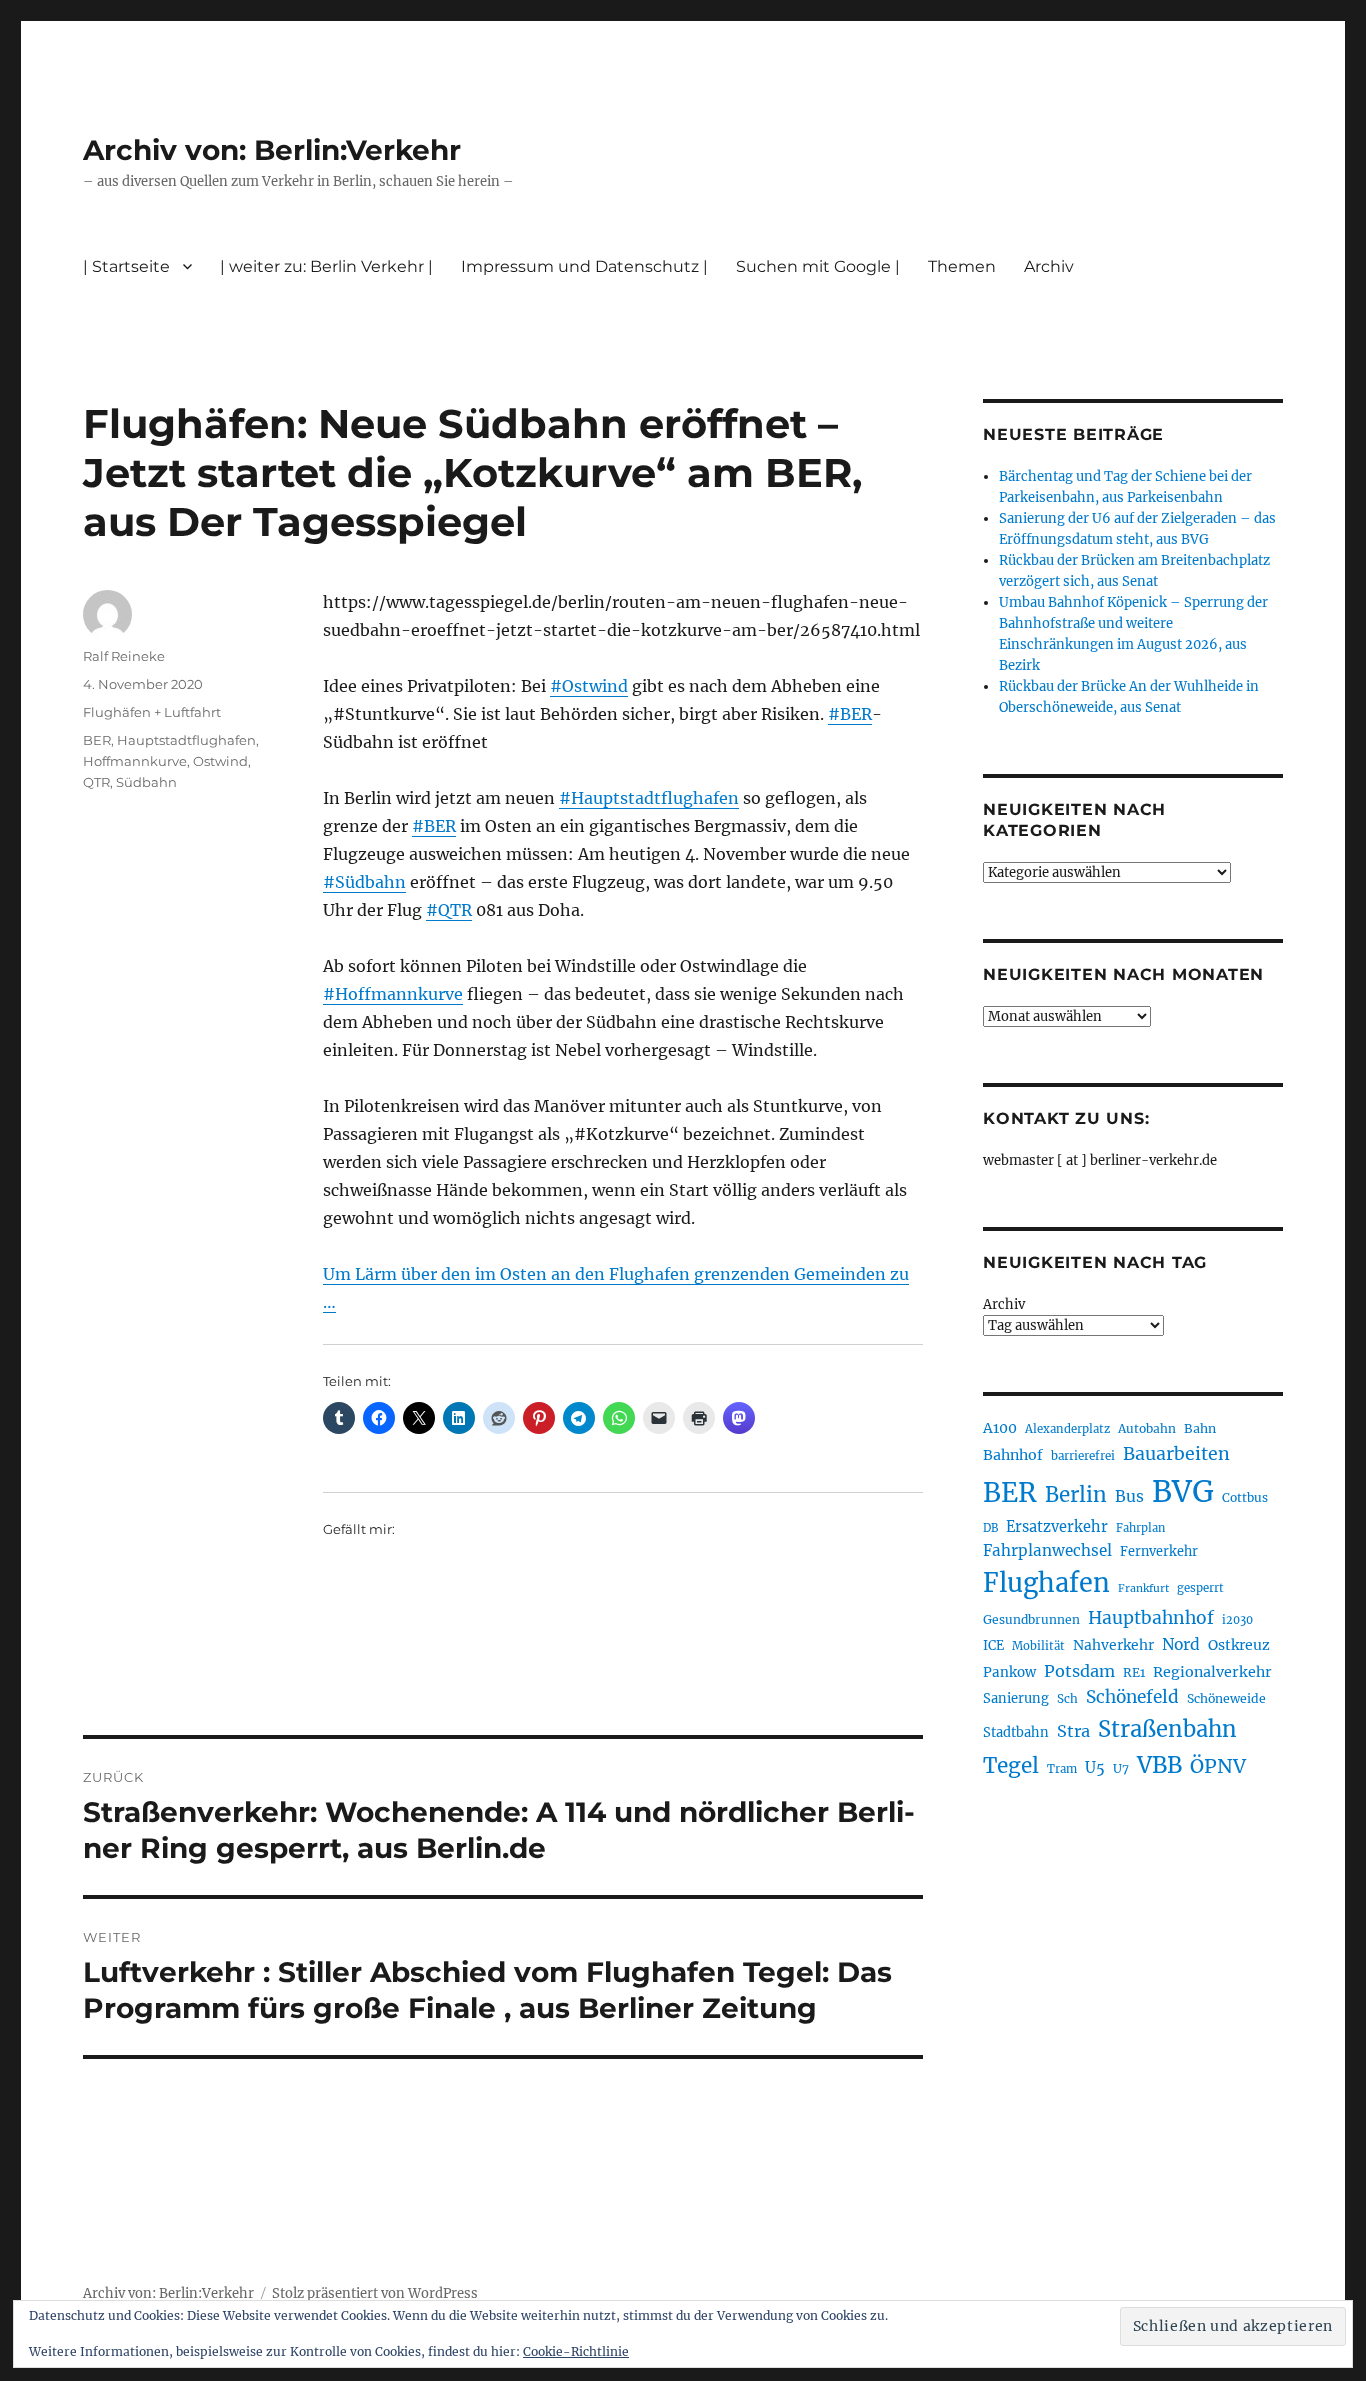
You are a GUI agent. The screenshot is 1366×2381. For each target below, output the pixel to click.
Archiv (1004, 1304)
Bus (1129, 1496)
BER (97, 740)
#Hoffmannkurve (393, 994)
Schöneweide (1226, 1698)
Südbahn (146, 782)
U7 (1121, 1768)
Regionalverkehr (1212, 1672)
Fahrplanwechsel (1047, 1550)
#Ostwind (589, 686)
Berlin (1076, 1495)
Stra (1073, 1731)
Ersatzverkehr (1057, 1527)
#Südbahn (364, 882)
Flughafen (1046, 1583)
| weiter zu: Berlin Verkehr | (326, 266)
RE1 (1134, 1672)
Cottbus (1245, 1497)
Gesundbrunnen (1031, 1619)
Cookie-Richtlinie (576, 2351)
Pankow (1009, 1672)
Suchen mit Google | (818, 266)
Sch (1067, 1698)
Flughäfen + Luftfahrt (152, 712)
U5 (1095, 1768)
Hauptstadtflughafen (186, 740)
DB (990, 1528)
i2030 (1237, 1620)
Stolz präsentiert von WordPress (375, 2293)
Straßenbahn (1167, 1729)
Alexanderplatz (1067, 1429)
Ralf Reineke (124, 656)
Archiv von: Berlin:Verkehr (272, 150)
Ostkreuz (1239, 1645)
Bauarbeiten (1176, 1454)
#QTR (449, 910)
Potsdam (1079, 1671)
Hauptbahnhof (1151, 1618)
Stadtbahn (1016, 1732)
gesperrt (1200, 1588)
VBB (1159, 1765)
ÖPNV (1218, 1766)
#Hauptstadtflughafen (649, 798)
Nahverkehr (1113, 1645)
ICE (993, 1645)
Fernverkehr (1159, 1551)
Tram (1062, 1769)
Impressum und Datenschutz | (584, 266)
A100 (1000, 1428)
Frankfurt (1143, 1588)
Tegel (1011, 1766)
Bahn (1200, 1428)
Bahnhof (1013, 1455)
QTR (96, 782)
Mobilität (1038, 1646)
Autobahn (1147, 1428)
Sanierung (1016, 1698)
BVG (1183, 1491)
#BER (850, 714)
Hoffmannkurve (135, 761)
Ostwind (220, 761)
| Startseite (126, 266)
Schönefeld (1132, 1697)
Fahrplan (1140, 1528)
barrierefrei (1083, 1456)
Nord (1181, 1644)
